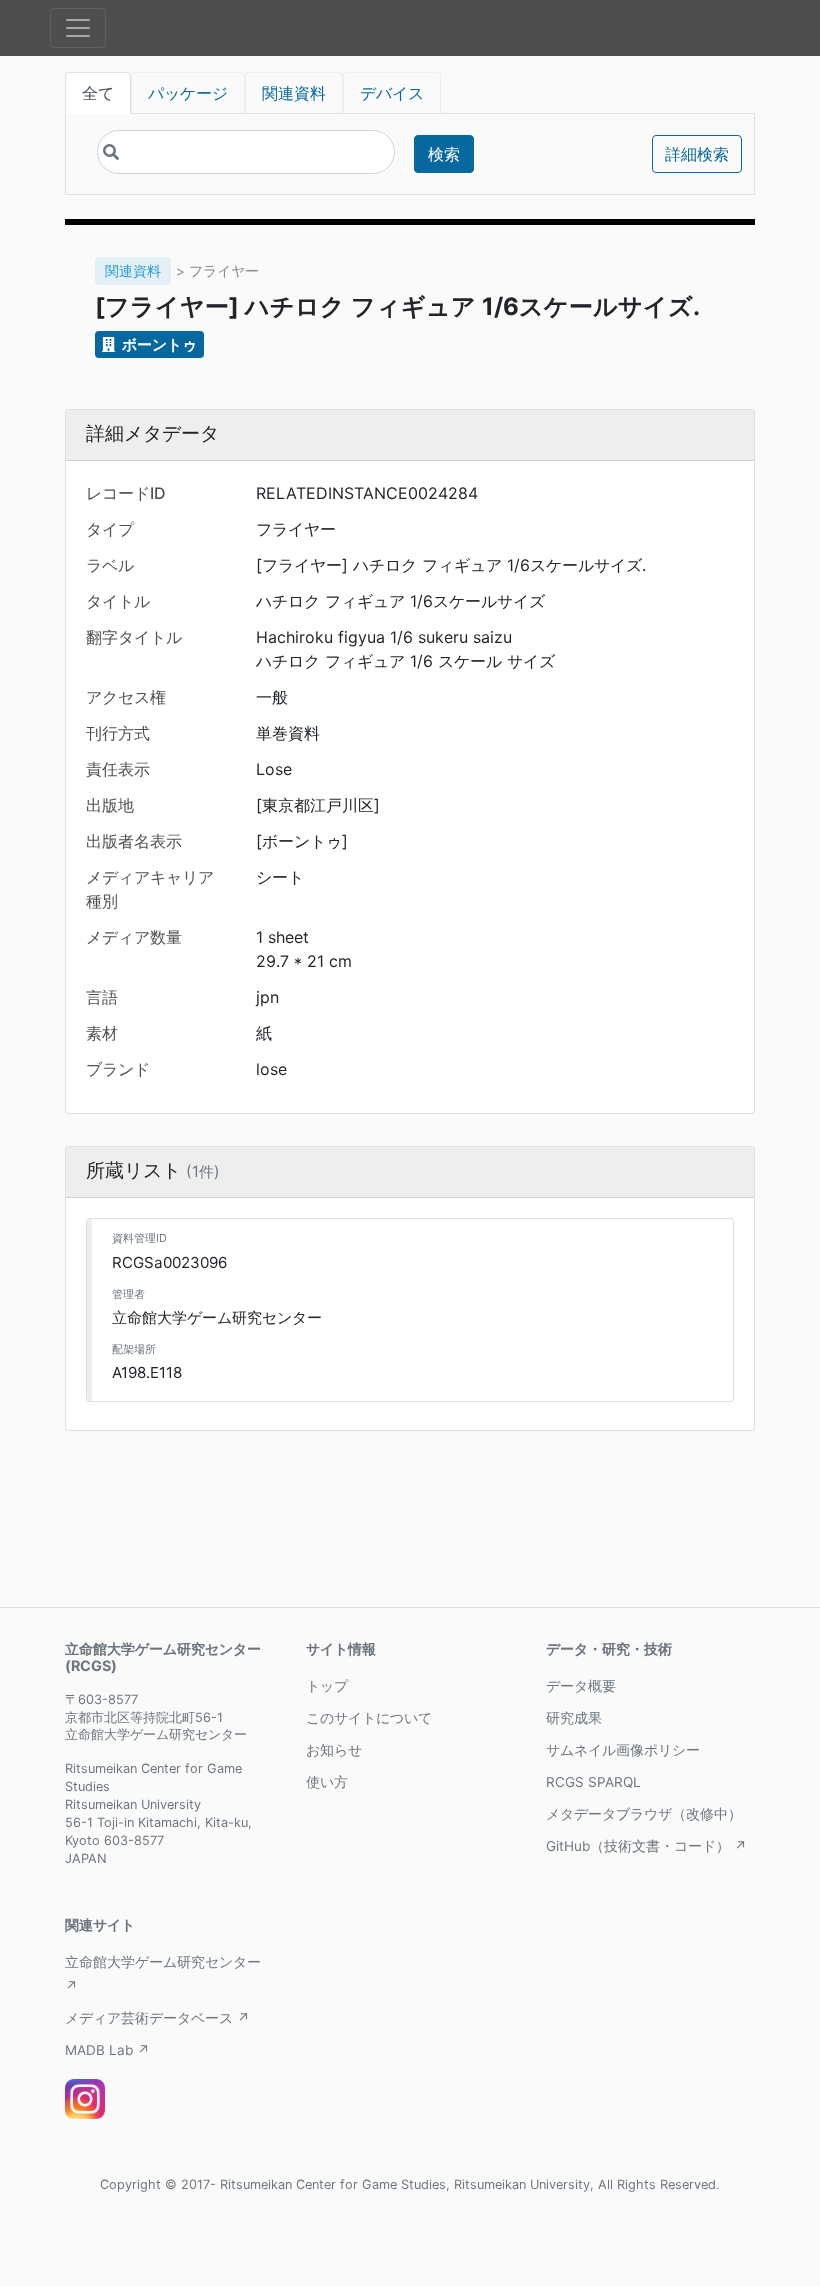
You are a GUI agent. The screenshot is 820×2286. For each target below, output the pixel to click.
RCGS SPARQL (593, 1782)
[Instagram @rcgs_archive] (85, 2099)
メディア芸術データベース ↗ (157, 2018)
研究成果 (574, 1718)
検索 (444, 154)
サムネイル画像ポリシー (623, 1750)
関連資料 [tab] (294, 93)
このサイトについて (369, 1718)
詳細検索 (697, 154)
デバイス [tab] (392, 93)
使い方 (327, 1782)
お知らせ (334, 1750)
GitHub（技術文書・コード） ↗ (646, 1846)
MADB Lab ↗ (107, 2050)
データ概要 (581, 1686)
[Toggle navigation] (78, 28)
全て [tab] (98, 93)
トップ (327, 1686)
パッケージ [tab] (188, 93)
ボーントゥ (158, 344)
